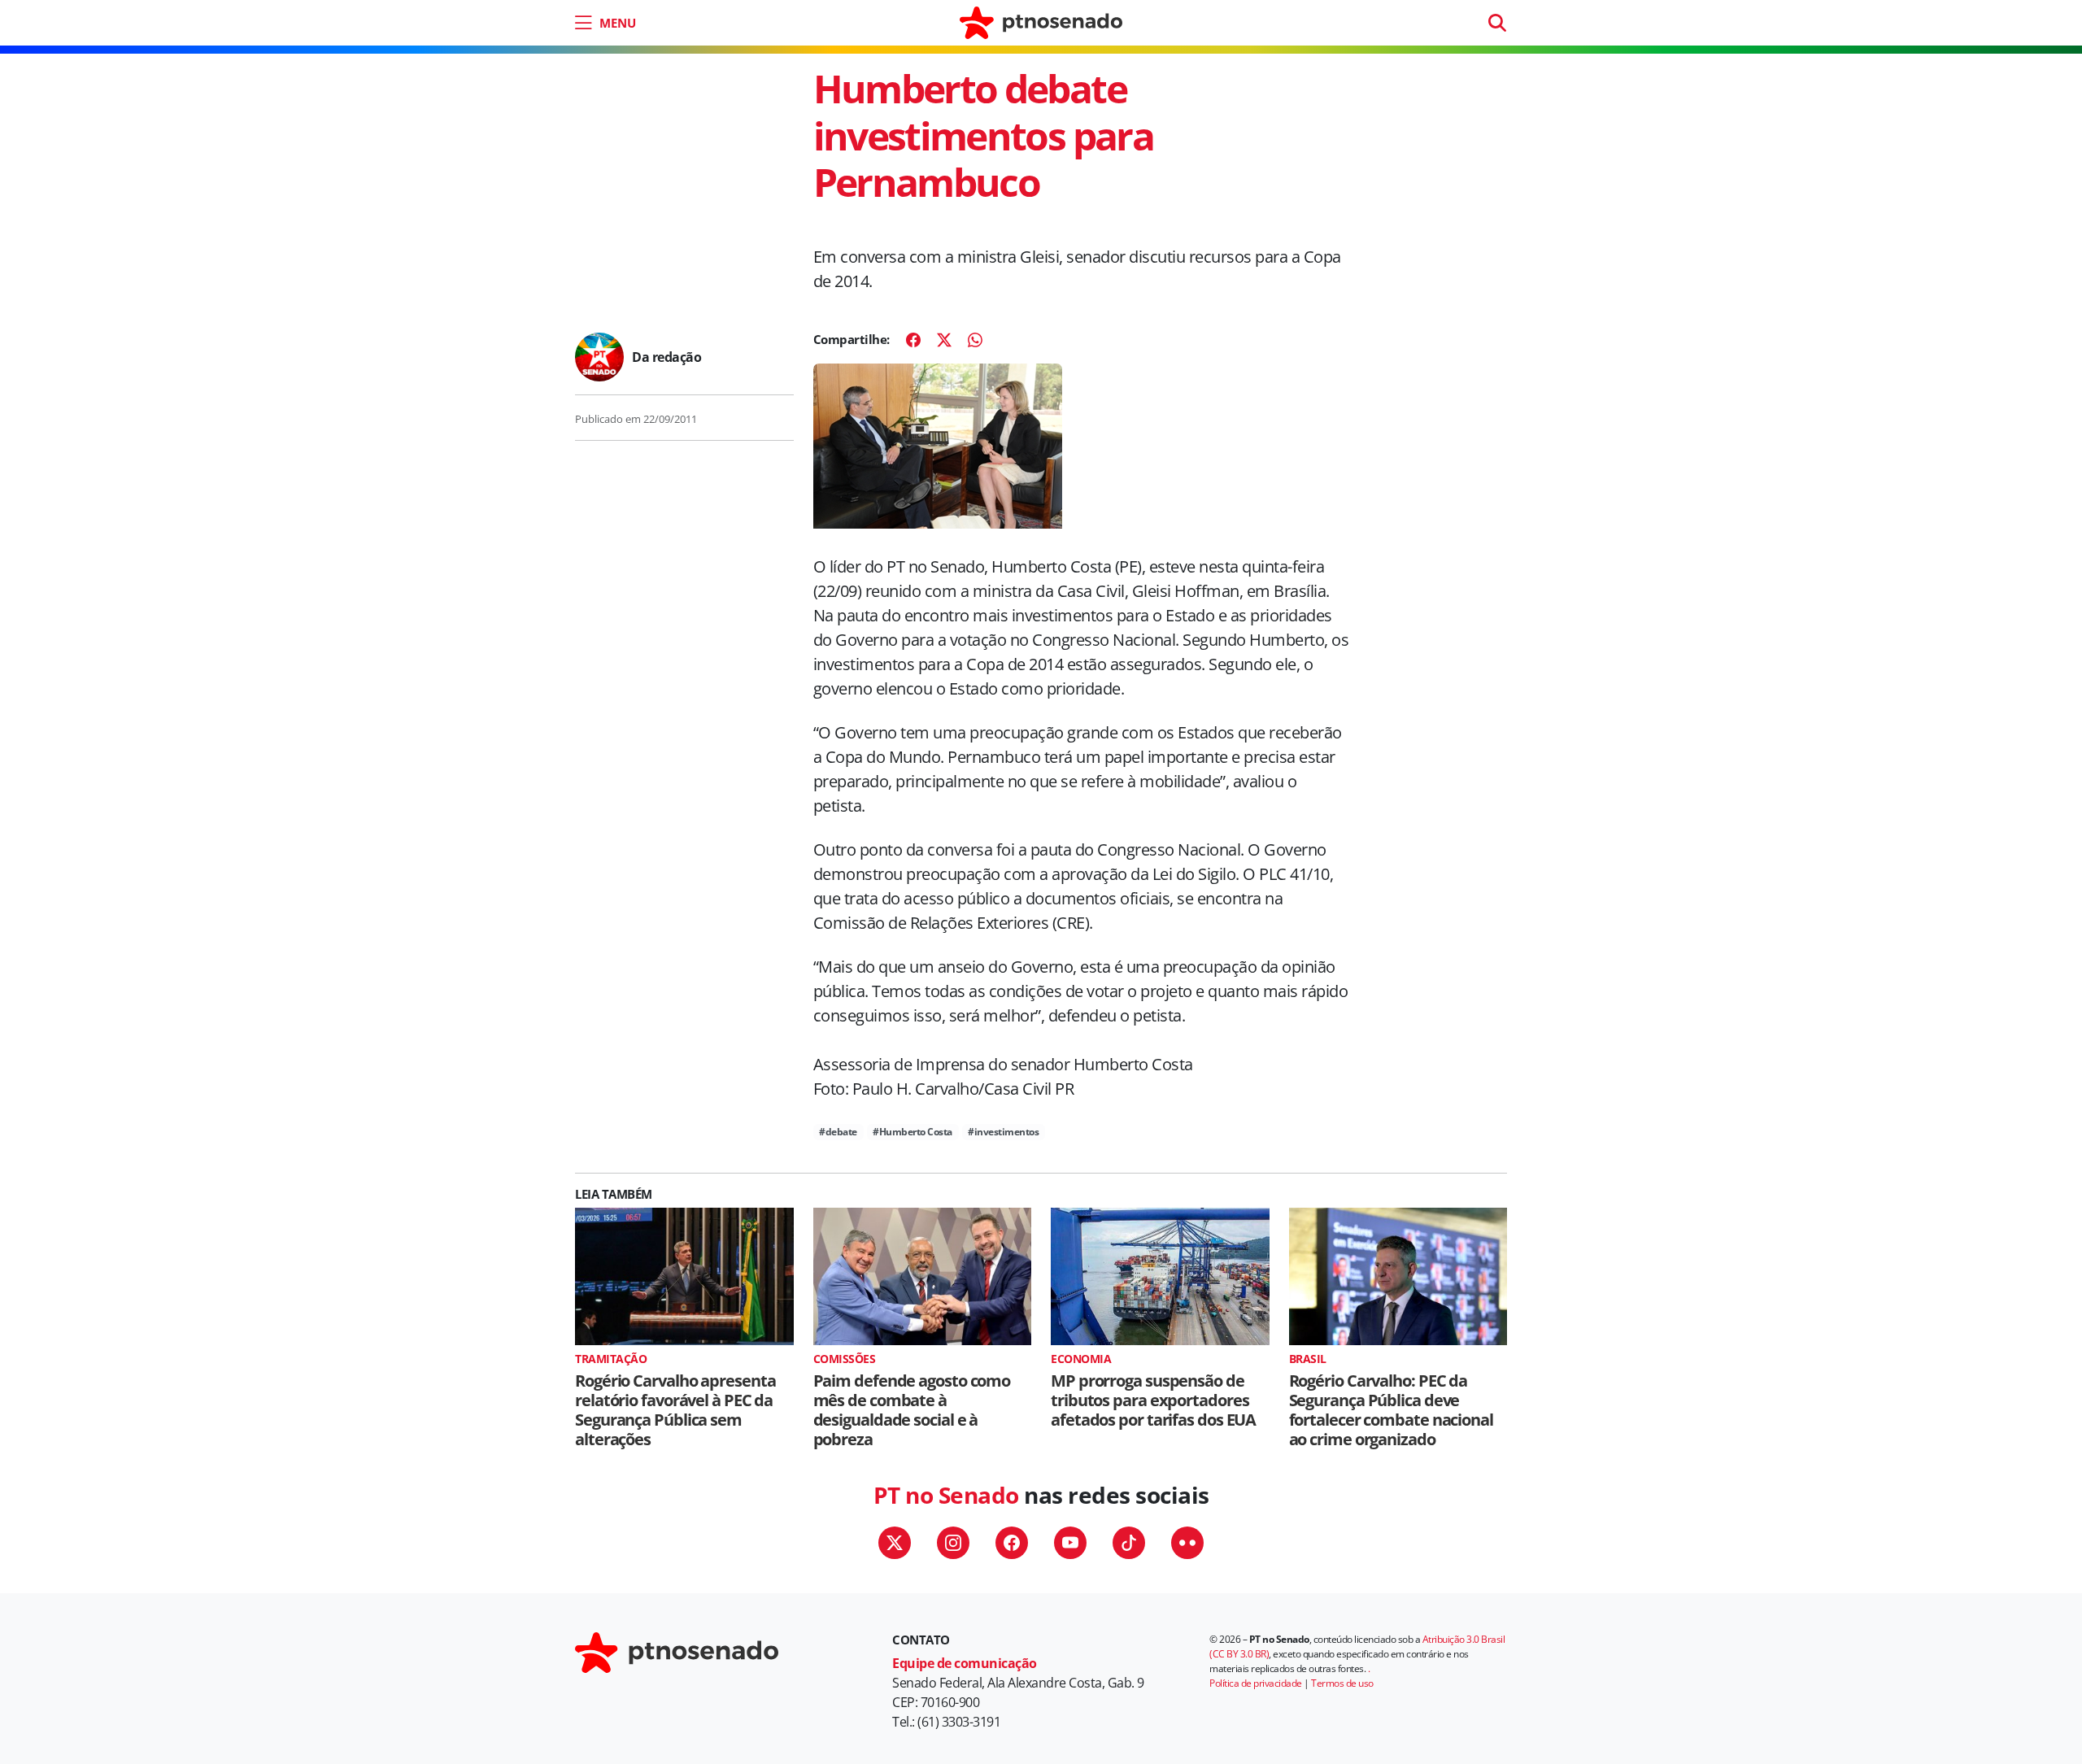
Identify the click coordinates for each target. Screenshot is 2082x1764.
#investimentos (1003, 1132)
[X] (944, 340)
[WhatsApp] (975, 340)
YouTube (1070, 1543)
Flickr (1187, 1543)
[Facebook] (913, 340)
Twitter (895, 1543)
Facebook (1012, 1543)
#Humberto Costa (913, 1132)
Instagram (953, 1543)
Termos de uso (1342, 1683)
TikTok (1129, 1543)
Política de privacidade (1256, 1683)
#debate (838, 1132)
